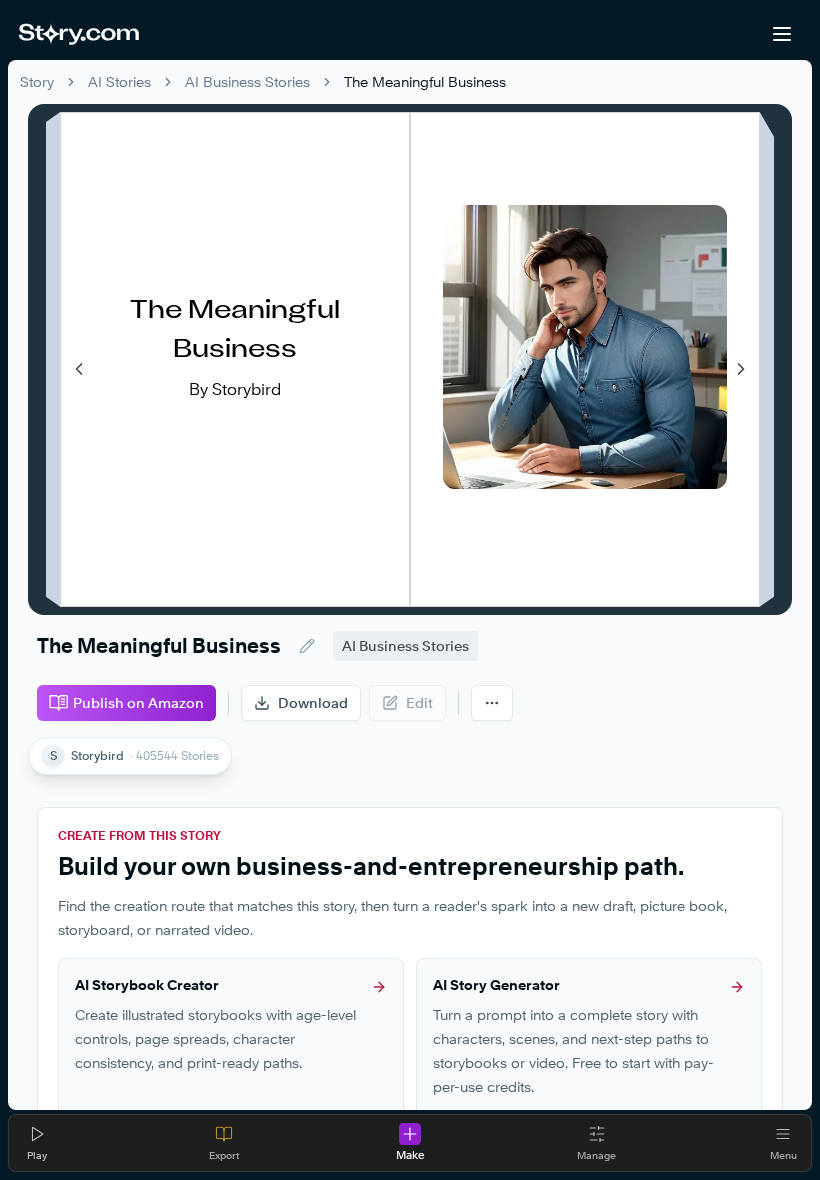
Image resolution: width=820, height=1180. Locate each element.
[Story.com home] (78, 34)
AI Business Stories (247, 81)
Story (37, 81)
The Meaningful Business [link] (425, 81)
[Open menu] (782, 34)
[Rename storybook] (307, 646)
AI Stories (119, 81)
